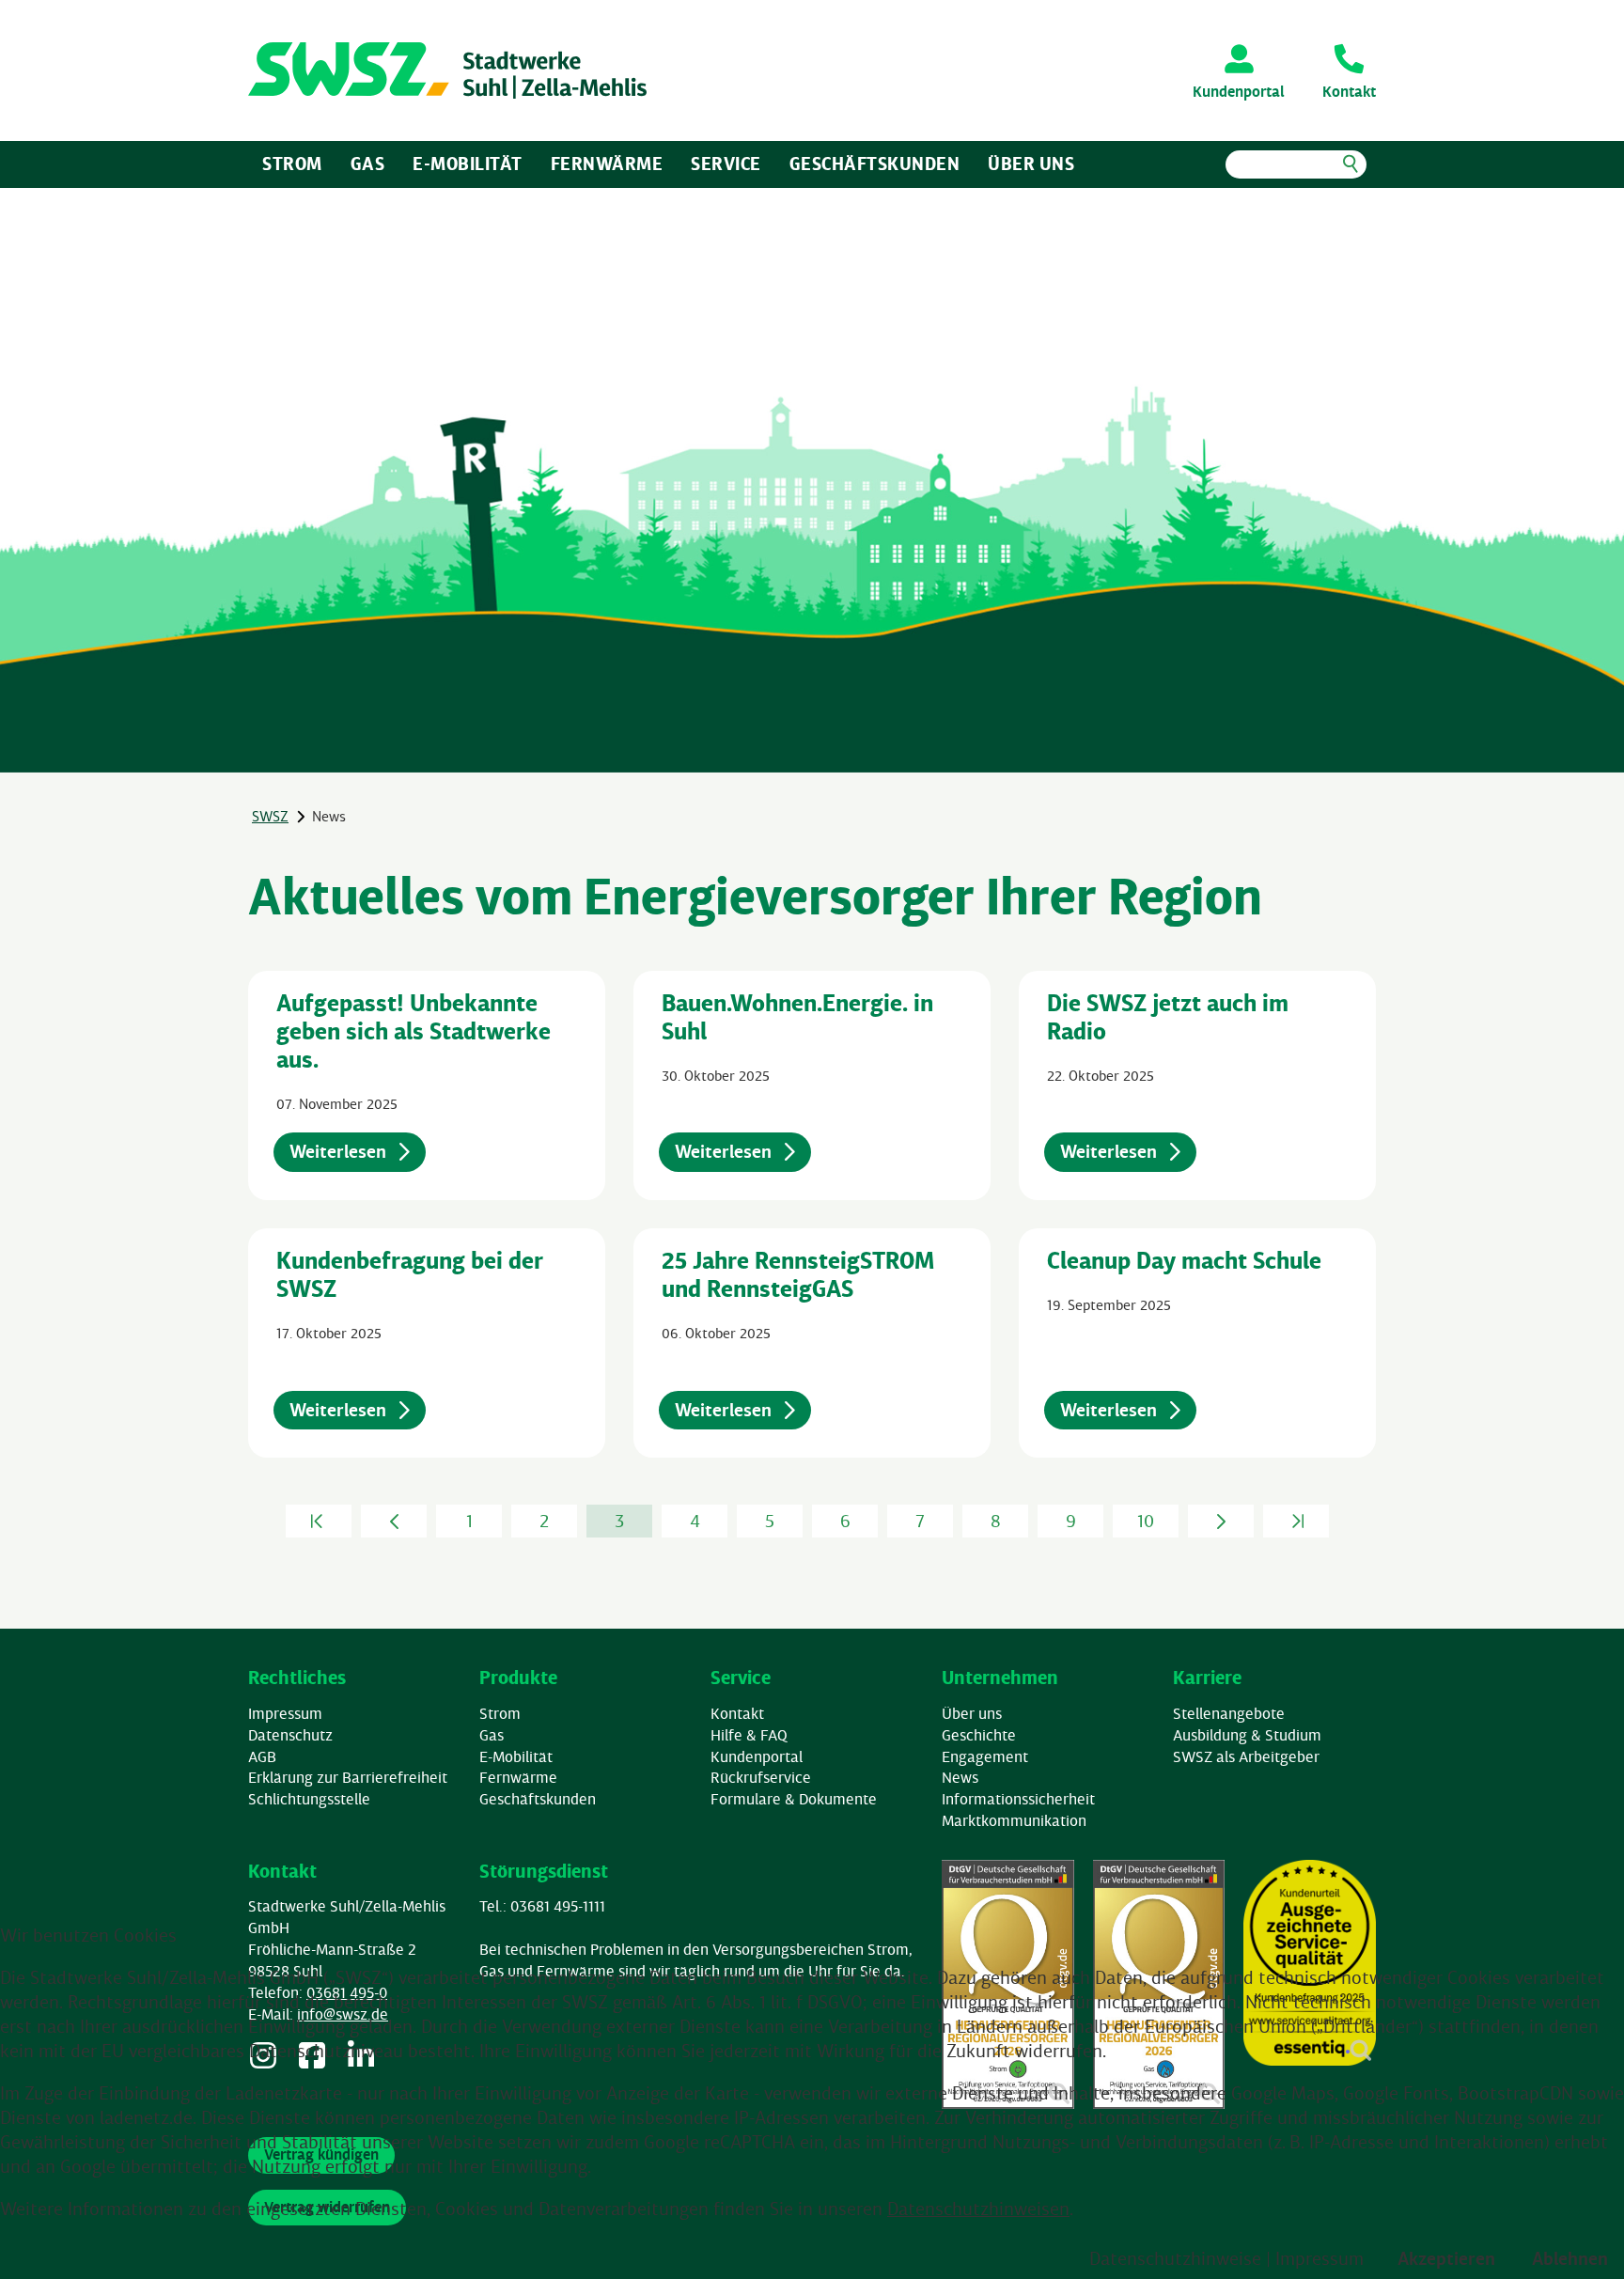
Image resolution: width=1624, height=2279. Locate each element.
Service (726, 164)
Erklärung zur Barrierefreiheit (348, 1777)
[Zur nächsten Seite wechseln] (1221, 1521)
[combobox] (1296, 164)
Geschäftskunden (875, 164)
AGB (262, 1756)
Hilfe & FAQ (749, 1735)
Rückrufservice (761, 1777)
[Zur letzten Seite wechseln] (1296, 1521)
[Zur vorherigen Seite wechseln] (394, 1521)
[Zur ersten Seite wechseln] (319, 1521)
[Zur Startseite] (447, 70)
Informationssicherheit (1018, 1799)
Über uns (1031, 164)
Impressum (285, 1713)
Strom (292, 164)
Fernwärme (607, 164)
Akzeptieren (1446, 2258)
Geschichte (979, 1735)
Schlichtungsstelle (309, 1799)
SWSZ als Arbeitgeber (1246, 1756)
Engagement (985, 1756)
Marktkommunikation (1014, 1820)
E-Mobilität (468, 164)
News (960, 1777)
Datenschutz (290, 1735)
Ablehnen (1570, 2258)
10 (1146, 1521)
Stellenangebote (1229, 1713)
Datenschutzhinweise (1175, 2258)
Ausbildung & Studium (1247, 1735)
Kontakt (737, 1713)
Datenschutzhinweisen (978, 2209)
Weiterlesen (340, 1151)
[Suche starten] (1350, 164)
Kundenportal (757, 1756)
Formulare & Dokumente (794, 1799)
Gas (368, 164)
